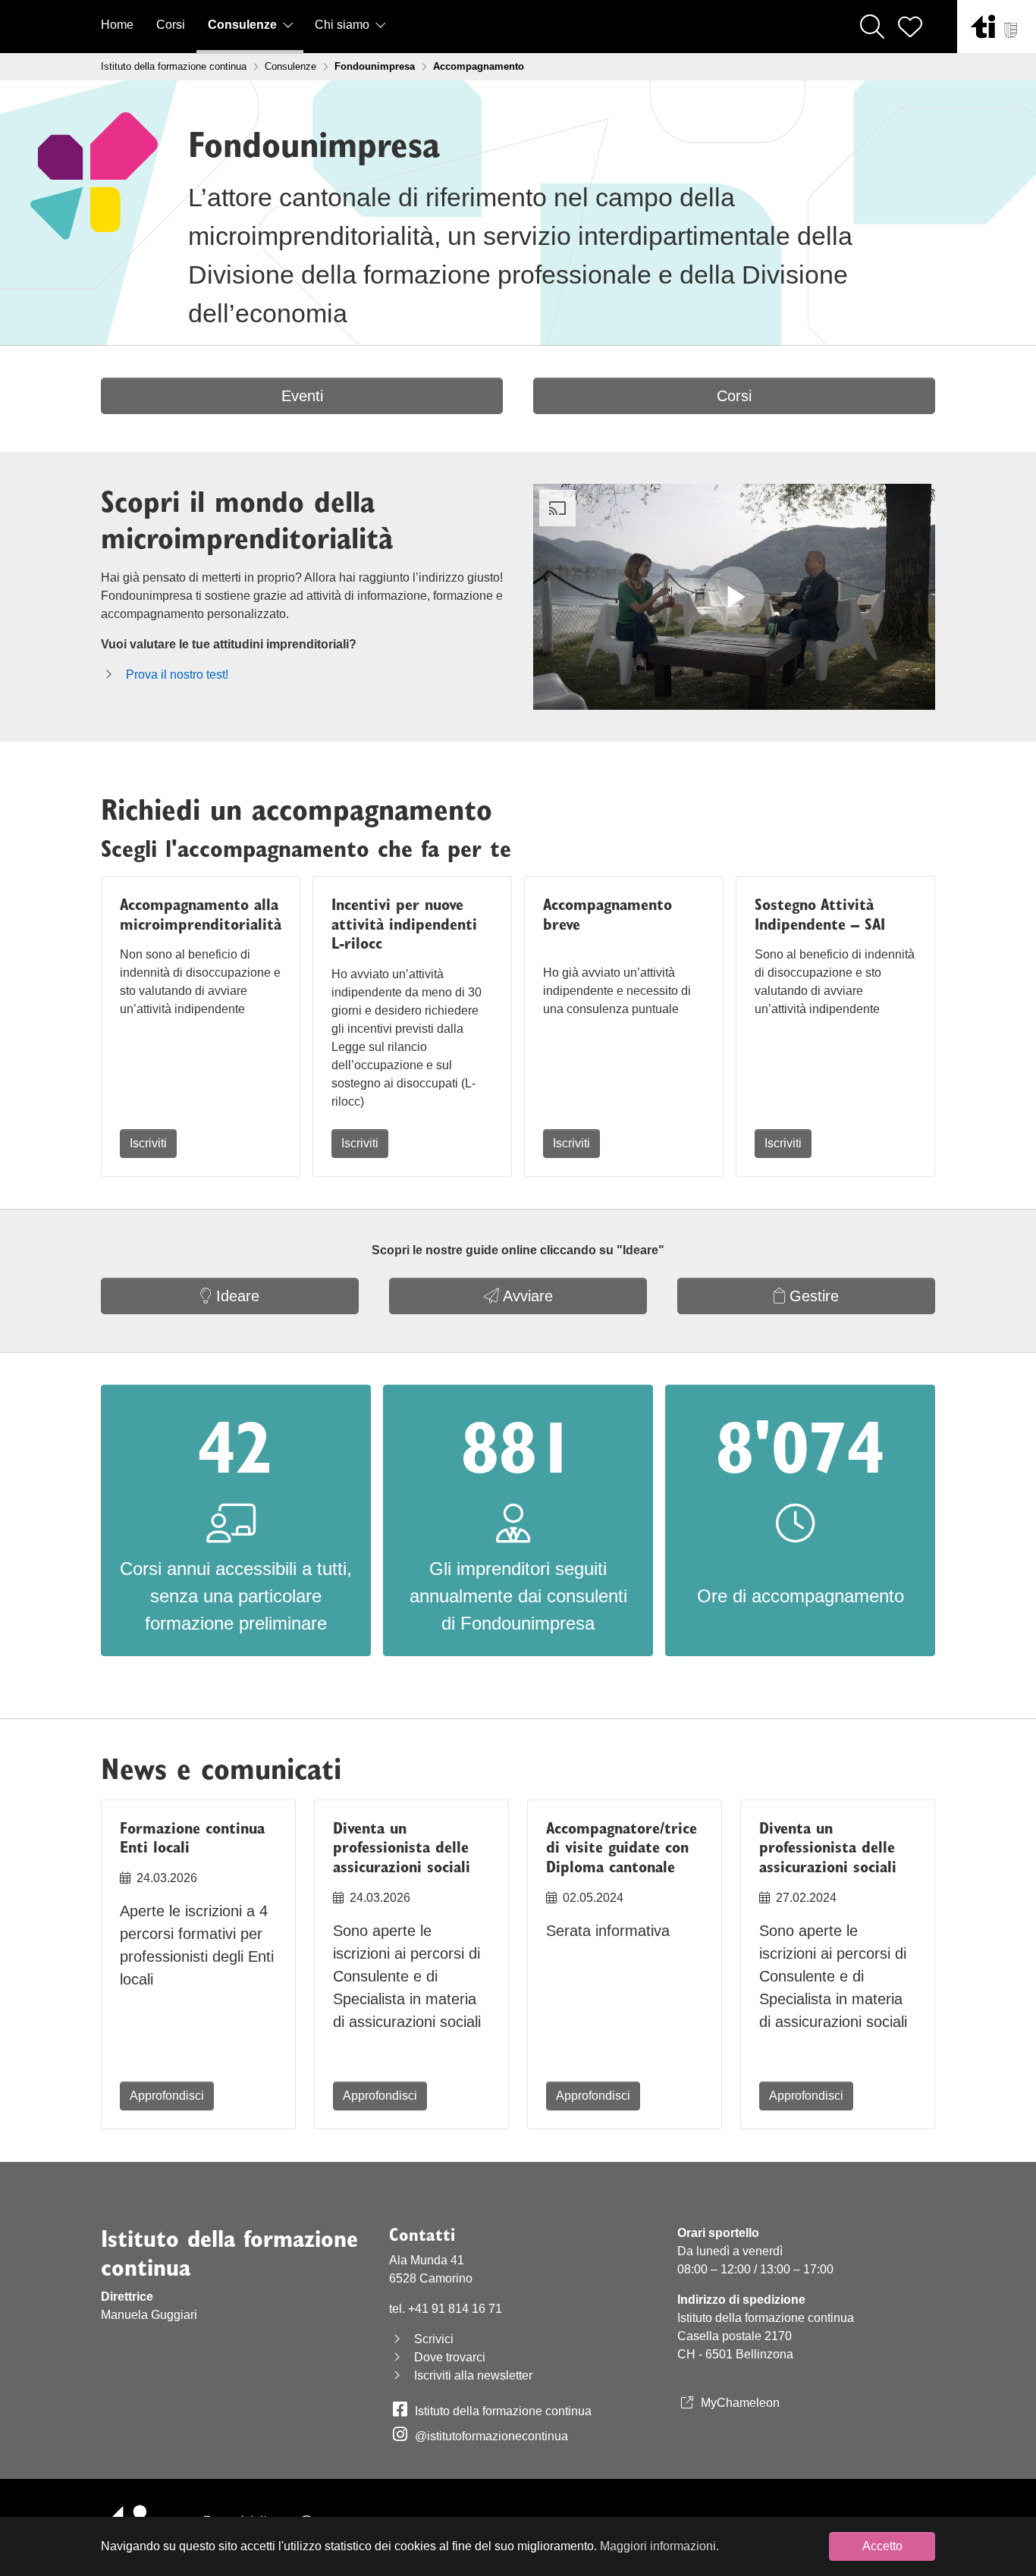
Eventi (302, 396)
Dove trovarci (450, 2357)
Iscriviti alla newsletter (473, 2375)
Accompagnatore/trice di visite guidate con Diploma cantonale (622, 1848)
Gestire (812, 1296)
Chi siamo (344, 25)
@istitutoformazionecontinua (491, 2436)
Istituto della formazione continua (503, 2411)
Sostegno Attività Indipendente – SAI (820, 914)
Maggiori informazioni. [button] (659, 2546)
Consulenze (244, 25)
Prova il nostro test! (177, 675)
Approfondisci (167, 2096)
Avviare (526, 1296)
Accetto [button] (882, 2546)
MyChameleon (740, 2403)
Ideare (235, 1296)
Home (117, 25)
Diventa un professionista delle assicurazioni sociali (402, 1848)
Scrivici (434, 2339)
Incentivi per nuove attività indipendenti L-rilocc (404, 924)
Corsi (171, 25)
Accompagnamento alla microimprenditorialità (201, 914)
